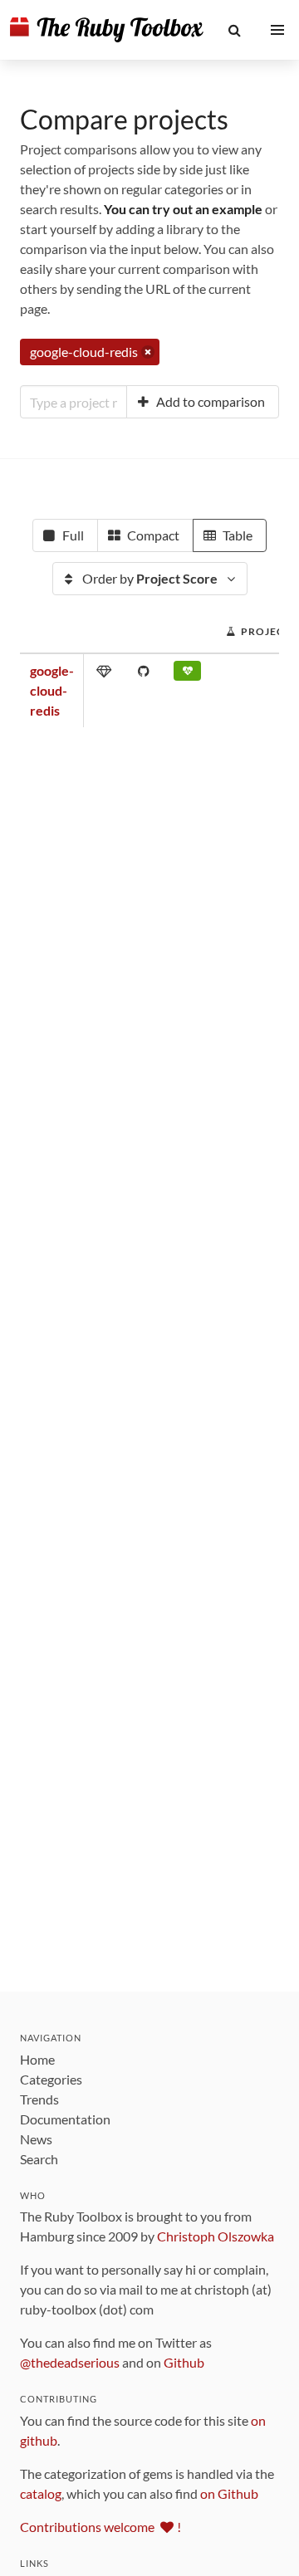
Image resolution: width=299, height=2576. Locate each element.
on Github (229, 2493)
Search (39, 2159)
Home (37, 2059)
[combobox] (74, 402)
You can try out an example (183, 209)
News (36, 2139)
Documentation (65, 2119)
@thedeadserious (70, 2362)
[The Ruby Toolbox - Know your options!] (107, 30)
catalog (41, 2493)
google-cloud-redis (52, 690)
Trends (39, 2099)
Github (184, 2362)
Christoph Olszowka (216, 2236)
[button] (235, 30)
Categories (51, 2079)
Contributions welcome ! (100, 2527)
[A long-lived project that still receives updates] (187, 674)
